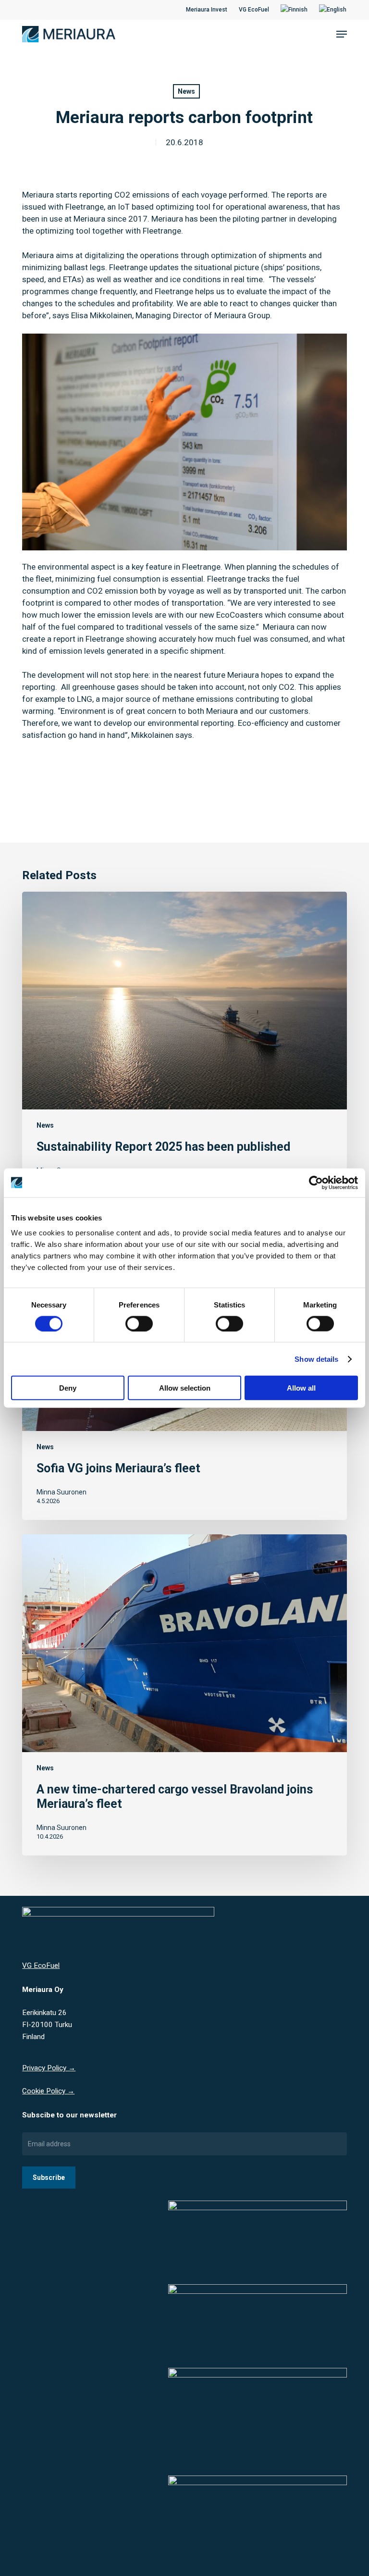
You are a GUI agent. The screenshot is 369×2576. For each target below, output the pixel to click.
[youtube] (56, 10)
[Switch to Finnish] (294, 10)
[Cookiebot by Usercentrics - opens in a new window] (316, 1182)
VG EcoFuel (41, 1966)
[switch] (139, 1323)
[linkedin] (41, 10)
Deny (68, 1388)
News (186, 91)
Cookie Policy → (48, 2091)
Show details (316, 1359)
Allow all (301, 1388)
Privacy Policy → (49, 2068)
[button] (342, 34)
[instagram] (72, 10)
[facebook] (25, 10)
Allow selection (185, 1388)
